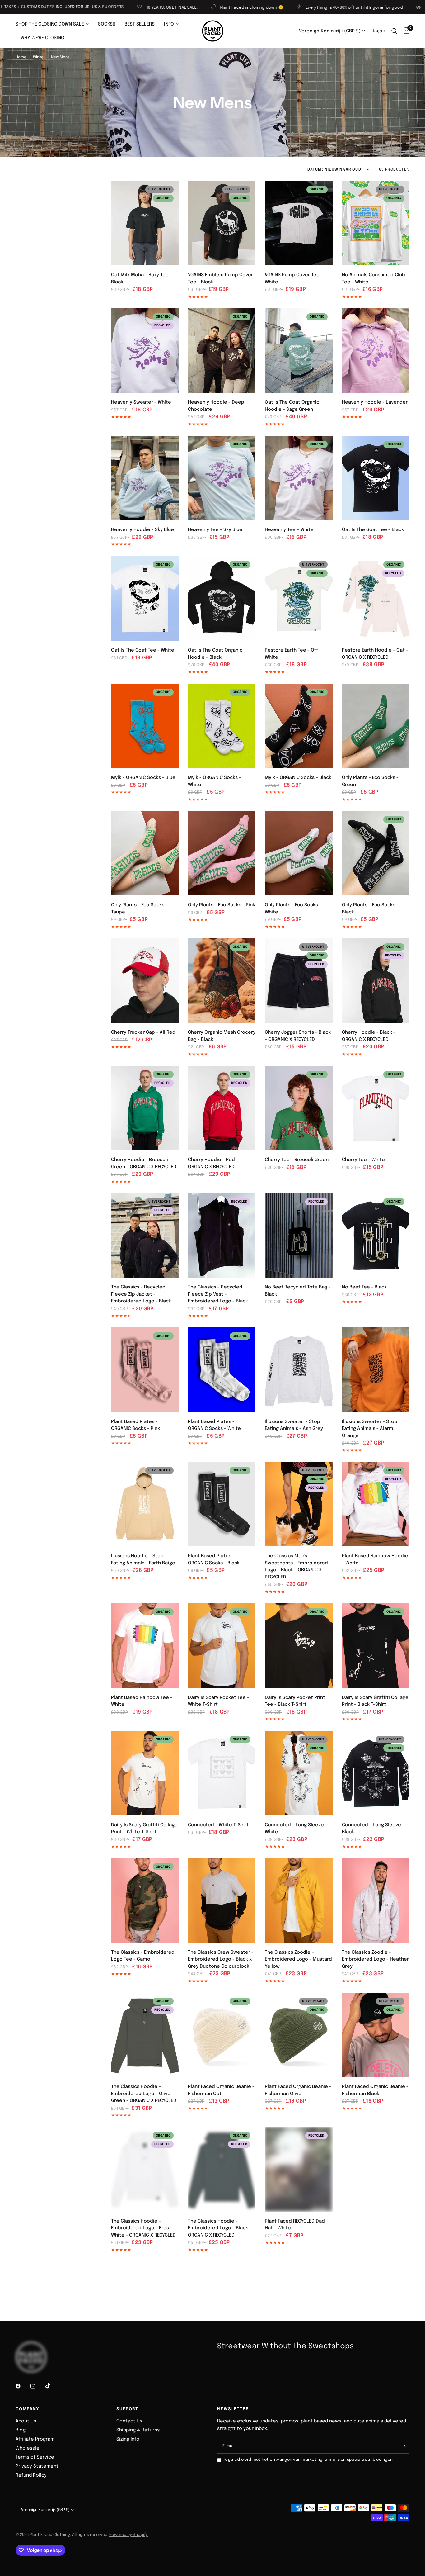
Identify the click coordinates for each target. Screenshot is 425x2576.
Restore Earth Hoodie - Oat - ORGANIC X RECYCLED (375, 654)
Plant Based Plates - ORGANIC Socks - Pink (135, 1425)
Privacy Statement (37, 2466)
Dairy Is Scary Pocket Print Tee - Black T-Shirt (295, 1701)
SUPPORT (127, 2409)
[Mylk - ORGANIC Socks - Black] (299, 726)
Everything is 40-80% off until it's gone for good (241, 8)
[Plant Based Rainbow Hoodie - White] (376, 1504)
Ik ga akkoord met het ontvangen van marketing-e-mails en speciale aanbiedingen (308, 2460)
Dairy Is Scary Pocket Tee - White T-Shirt (219, 1701)
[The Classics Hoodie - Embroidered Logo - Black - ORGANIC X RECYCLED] (222, 2169)
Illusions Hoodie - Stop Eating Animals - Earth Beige (143, 1560)
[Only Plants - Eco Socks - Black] (376, 853)
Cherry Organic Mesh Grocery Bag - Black (222, 1036)
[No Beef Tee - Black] (376, 1236)
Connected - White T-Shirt (218, 1825)
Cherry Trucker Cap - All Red (143, 1032)
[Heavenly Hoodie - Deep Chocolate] (222, 351)
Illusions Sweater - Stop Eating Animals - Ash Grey (294, 1425)
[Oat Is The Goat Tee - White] (145, 598)
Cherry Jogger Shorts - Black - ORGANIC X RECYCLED (298, 1036)
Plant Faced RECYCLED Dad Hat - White (295, 2225)
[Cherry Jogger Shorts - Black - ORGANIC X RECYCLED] (299, 981)
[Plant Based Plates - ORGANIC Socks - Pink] (145, 1370)
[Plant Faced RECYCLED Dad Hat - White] (299, 2169)
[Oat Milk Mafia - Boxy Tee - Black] (145, 223)
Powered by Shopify (128, 2535)
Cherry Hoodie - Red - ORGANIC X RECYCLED (213, 1163)
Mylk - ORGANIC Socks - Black (298, 778)
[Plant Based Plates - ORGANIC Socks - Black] (222, 1504)
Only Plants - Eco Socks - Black (370, 909)
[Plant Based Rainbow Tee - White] (145, 1646)
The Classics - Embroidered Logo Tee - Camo (143, 1956)
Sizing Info (128, 2439)
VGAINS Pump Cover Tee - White (294, 279)
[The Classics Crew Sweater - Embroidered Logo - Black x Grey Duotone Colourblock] (222, 1900)
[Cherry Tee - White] (376, 1108)
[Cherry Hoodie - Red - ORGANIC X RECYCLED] (222, 1108)
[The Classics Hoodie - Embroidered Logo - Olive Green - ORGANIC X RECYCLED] (145, 2035)
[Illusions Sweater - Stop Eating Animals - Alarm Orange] (376, 1370)
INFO (169, 24)
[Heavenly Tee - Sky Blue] (222, 478)
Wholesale (28, 2448)
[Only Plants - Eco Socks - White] (299, 853)
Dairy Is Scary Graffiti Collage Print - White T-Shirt (144, 1829)
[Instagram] (37, 2386)
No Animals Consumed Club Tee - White (374, 279)
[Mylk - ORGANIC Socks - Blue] (145, 726)
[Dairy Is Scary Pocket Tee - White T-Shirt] (222, 1646)
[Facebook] (22, 2386)
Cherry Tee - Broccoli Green (297, 1160)
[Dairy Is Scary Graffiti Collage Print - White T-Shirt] (145, 1773)
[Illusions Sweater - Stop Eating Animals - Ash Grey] (299, 1370)
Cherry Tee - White (363, 1160)
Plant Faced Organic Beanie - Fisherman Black (375, 2090)
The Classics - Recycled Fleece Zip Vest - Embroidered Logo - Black (218, 1294)
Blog (21, 2430)
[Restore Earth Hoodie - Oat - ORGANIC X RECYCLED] (376, 598)
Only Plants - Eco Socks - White (293, 909)
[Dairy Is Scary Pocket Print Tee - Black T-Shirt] (299, 1646)
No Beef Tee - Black (364, 1287)
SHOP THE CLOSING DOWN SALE (50, 24)
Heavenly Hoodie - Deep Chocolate (216, 406)
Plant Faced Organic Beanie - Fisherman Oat (221, 2090)
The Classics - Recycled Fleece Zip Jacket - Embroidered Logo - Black (141, 1294)
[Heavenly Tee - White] (299, 478)
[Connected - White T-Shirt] (222, 1773)
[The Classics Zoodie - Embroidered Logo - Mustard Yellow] (299, 1900)
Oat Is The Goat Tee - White (143, 650)
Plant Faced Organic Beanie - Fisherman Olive (298, 2090)
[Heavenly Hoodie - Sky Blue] (145, 478)
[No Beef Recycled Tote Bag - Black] (299, 1236)
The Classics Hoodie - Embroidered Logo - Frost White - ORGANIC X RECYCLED (143, 2228)
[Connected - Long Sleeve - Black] (376, 1773)
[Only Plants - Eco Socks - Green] (376, 726)
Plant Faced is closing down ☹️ (139, 8)
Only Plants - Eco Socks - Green (370, 781)
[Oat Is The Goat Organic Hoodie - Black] (222, 598)
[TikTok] (52, 2386)
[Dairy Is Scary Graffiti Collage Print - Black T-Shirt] (376, 1646)
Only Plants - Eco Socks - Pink (222, 905)
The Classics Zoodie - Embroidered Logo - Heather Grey (375, 1959)
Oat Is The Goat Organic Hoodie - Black (215, 654)
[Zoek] (394, 31)
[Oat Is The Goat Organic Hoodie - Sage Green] (299, 351)
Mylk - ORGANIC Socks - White (215, 781)
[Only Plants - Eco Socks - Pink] (222, 853)
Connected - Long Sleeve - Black (373, 1829)
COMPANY (28, 2409)
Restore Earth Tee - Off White (291, 654)
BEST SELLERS (140, 24)
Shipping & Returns (138, 2430)
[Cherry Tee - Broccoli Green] (299, 1108)
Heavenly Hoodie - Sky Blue (142, 530)
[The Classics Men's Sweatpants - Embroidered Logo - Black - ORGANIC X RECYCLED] (299, 1504)
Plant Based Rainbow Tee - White (142, 1701)
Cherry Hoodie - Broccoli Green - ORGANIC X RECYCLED (144, 1163)
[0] (405, 31)
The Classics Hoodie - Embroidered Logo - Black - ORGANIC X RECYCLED (220, 2228)
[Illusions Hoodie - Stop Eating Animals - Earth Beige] (145, 1504)
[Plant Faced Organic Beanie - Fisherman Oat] (222, 2035)
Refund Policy (31, 2475)
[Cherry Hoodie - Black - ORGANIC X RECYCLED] (376, 981)
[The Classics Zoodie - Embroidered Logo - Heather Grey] (376, 1900)
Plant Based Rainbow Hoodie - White (375, 1560)
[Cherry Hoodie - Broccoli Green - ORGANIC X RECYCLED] (145, 1108)
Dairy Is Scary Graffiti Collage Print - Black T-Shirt (375, 1701)
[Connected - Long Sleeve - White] (299, 1773)
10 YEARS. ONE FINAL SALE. (59, 8)
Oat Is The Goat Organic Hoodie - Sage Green (292, 406)
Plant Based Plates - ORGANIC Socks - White (214, 1425)
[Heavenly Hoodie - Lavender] (376, 351)
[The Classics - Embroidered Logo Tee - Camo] (145, 1900)
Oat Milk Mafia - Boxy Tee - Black (142, 279)
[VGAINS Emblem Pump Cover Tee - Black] (222, 223)
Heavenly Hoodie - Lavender (375, 402)
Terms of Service (35, 2457)
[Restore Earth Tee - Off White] (299, 598)
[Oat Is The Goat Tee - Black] (376, 478)
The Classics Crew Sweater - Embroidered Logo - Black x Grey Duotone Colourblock (221, 1959)
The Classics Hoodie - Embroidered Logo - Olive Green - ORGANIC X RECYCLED (144, 2094)
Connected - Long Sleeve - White (296, 1829)
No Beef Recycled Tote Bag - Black (298, 1291)
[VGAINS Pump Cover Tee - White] (299, 223)
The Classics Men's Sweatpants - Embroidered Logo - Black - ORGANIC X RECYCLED (296, 1567)
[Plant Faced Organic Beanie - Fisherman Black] (376, 2035)
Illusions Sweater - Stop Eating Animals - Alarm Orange (370, 1429)
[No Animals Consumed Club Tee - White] (376, 223)
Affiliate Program (35, 2439)
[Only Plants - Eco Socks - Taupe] (145, 853)
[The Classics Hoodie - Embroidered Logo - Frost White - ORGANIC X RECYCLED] (145, 2169)
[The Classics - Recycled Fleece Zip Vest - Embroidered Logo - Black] (222, 1236)
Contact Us (129, 2421)
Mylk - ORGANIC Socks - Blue (143, 778)
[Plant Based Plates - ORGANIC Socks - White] (222, 1370)
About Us (26, 2421)
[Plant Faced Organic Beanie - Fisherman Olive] (299, 2035)
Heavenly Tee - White (289, 530)
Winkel (39, 57)
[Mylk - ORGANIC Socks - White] (222, 726)
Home (21, 57)
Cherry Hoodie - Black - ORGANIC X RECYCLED (369, 1036)
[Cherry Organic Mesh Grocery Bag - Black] (222, 981)
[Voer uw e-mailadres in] (403, 2446)
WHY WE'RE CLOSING (42, 38)
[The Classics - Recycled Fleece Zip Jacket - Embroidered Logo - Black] (145, 1236)
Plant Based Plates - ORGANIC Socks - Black (214, 1560)
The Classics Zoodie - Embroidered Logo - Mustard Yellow (298, 1959)
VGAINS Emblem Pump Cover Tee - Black (220, 279)
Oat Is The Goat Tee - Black (373, 530)
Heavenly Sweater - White (141, 402)
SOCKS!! (107, 24)
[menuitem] (54, 24)
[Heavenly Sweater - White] (145, 351)
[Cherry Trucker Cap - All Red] (145, 981)
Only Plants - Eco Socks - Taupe (139, 909)
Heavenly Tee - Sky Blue (215, 530)
